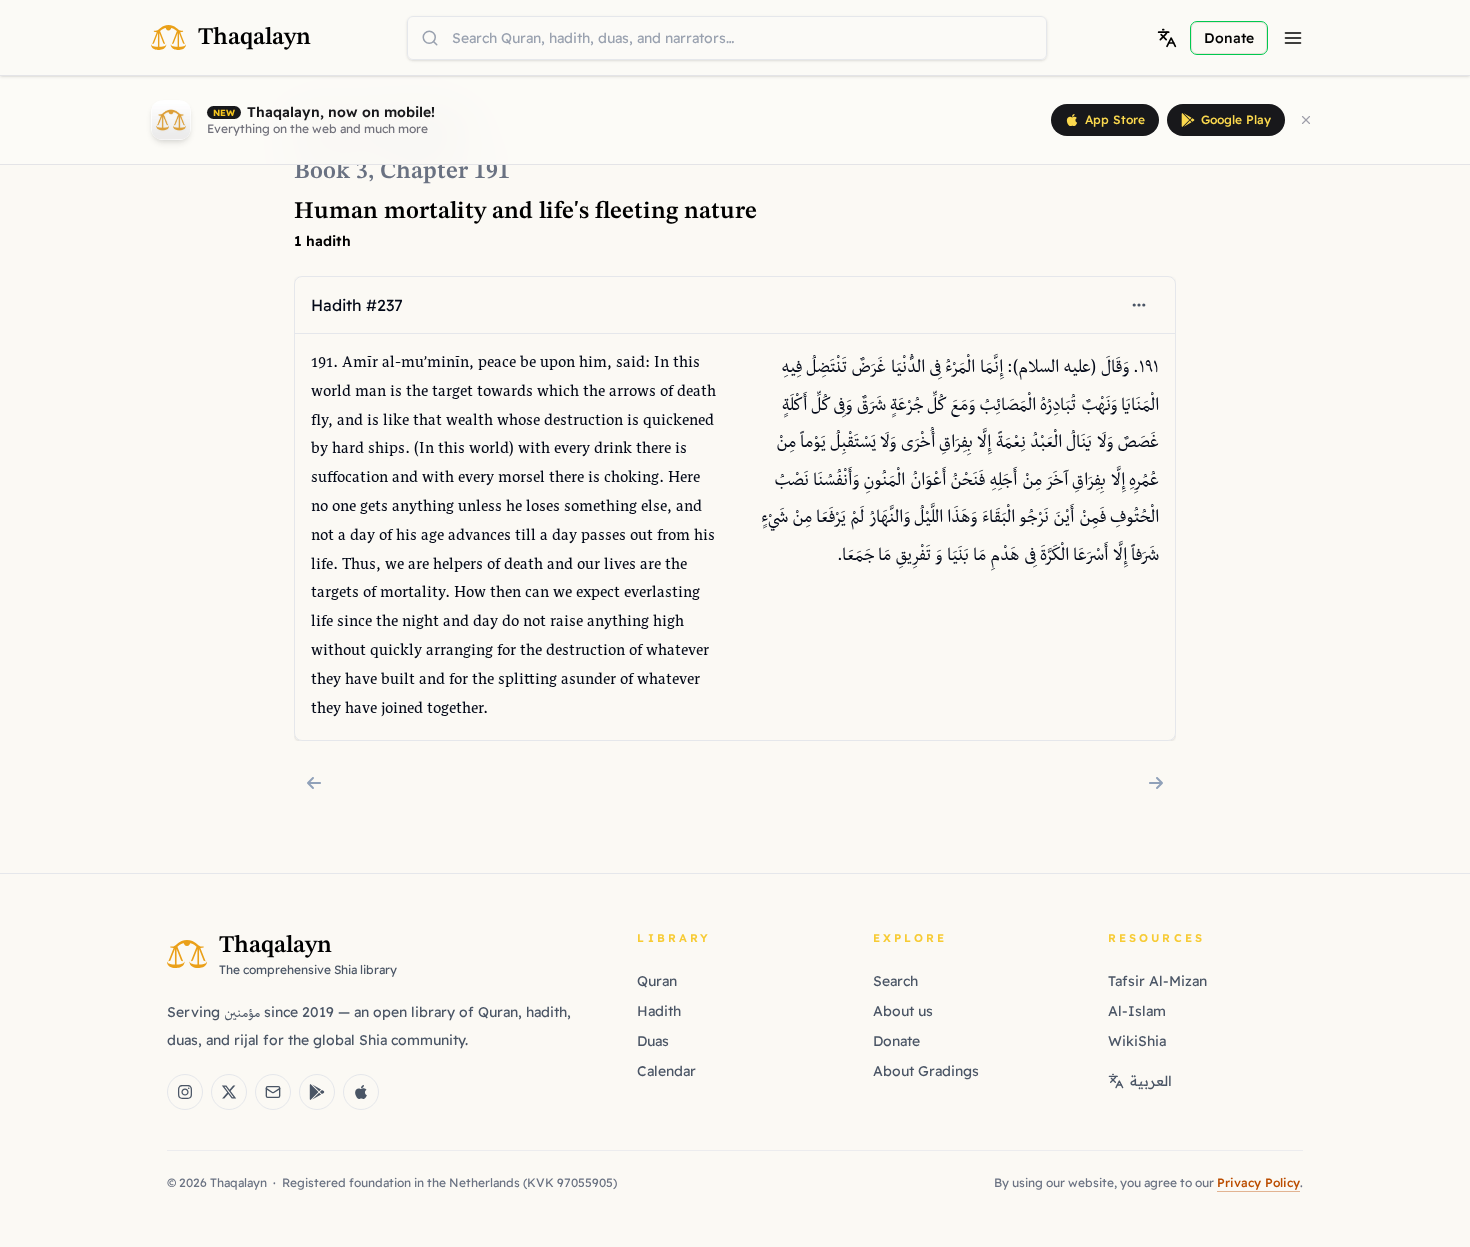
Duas (653, 1041)
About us (903, 1011)
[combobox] (727, 38)
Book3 (331, 172)
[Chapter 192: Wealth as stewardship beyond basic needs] (1156, 783)
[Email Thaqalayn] (273, 1092)
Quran (657, 981)
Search (895, 981)
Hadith (659, 1011)
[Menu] (1293, 38)
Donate (896, 1041)
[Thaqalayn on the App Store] (361, 1092)
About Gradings (926, 1071)
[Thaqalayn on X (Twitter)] (229, 1092)
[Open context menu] (1139, 305)
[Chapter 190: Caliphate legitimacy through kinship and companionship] (314, 783)
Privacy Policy (1258, 1182)
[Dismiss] (1306, 120)
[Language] (1167, 38)
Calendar (666, 1071)
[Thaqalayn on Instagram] (185, 1092)
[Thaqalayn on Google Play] (317, 1092)
